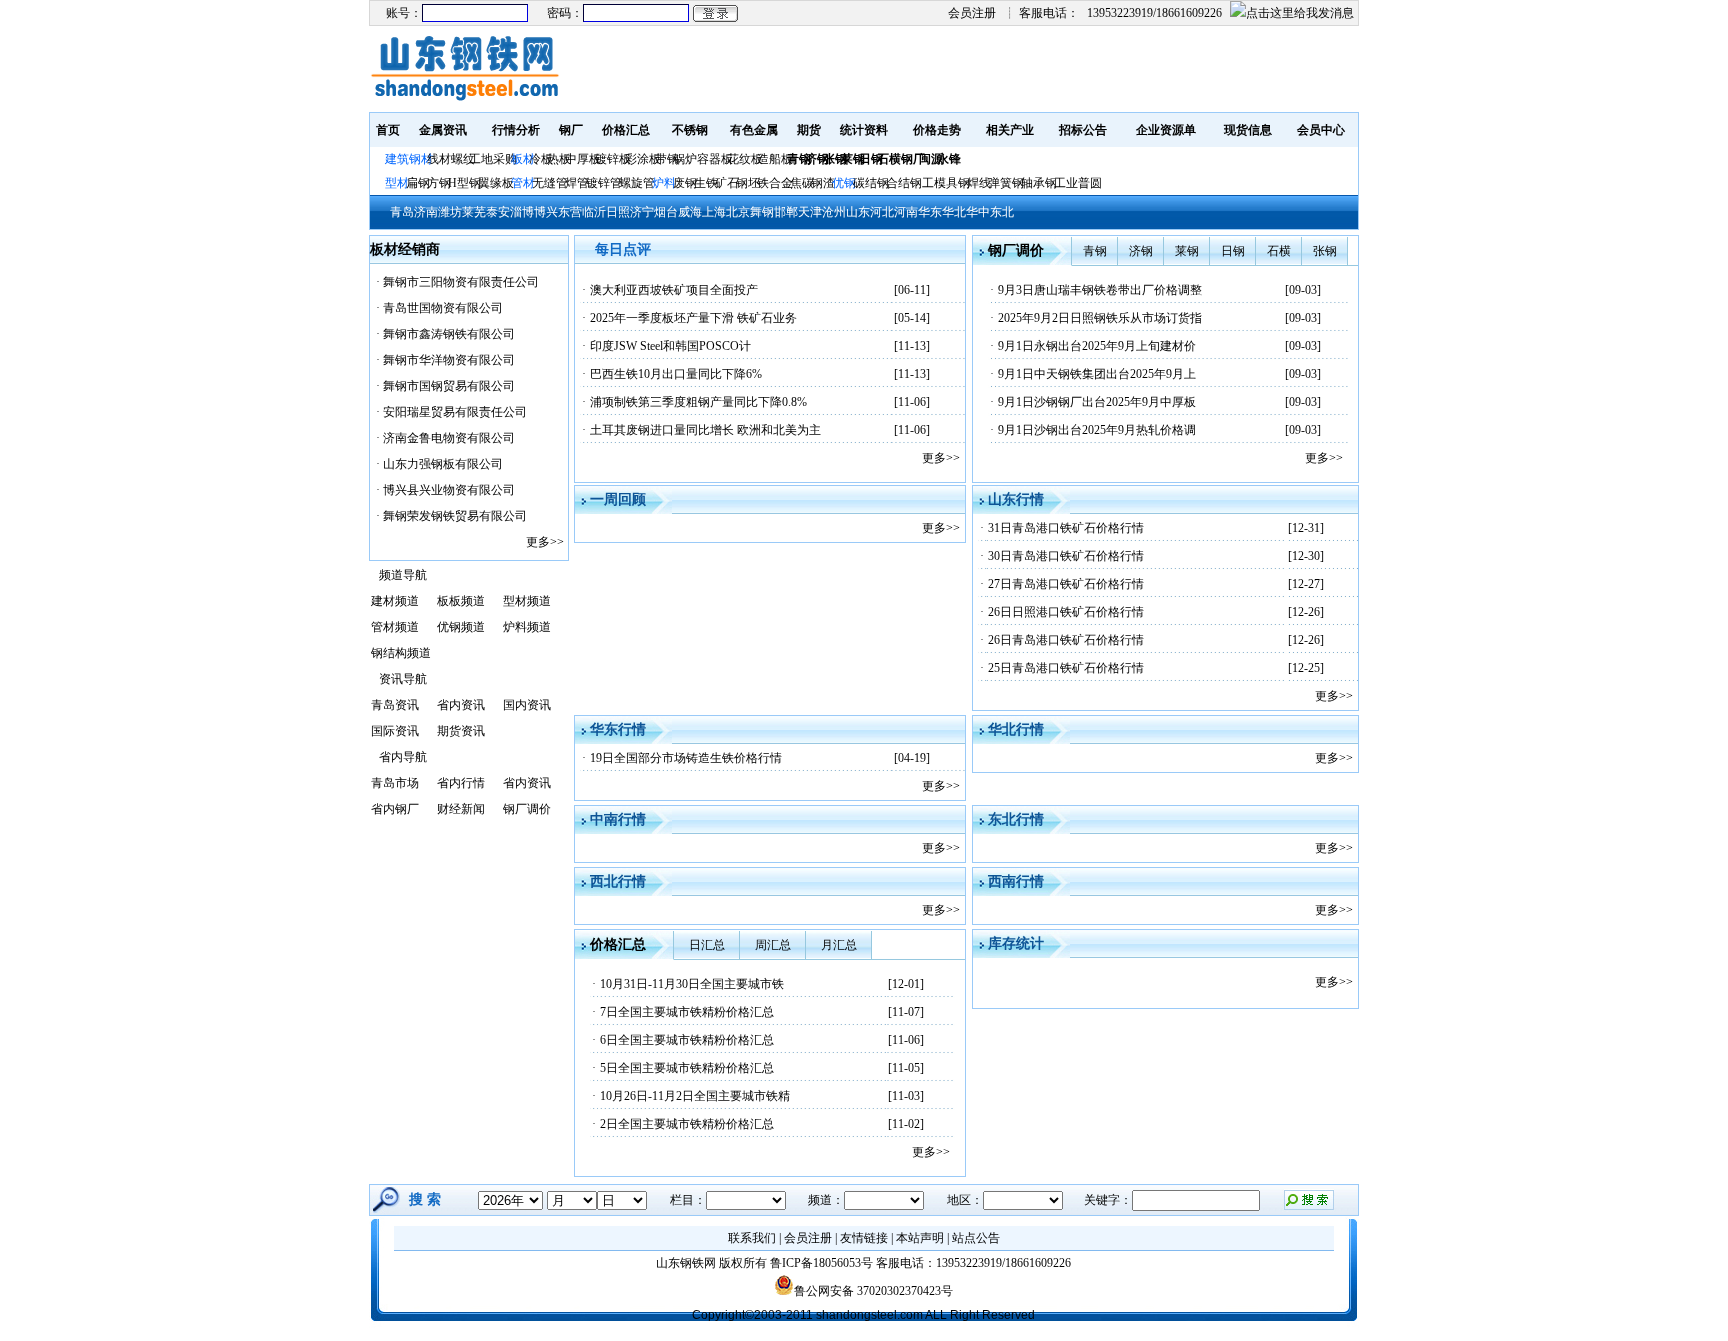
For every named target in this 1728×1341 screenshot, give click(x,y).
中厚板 (583, 159)
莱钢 (1187, 251)
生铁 (706, 183)
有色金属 (754, 130)
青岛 (402, 212)
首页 (388, 130)
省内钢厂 (395, 809)
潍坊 (450, 212)
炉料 (664, 183)
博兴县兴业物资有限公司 (449, 490)
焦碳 (802, 183)
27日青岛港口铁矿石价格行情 (1066, 584)
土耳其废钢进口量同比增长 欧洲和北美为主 (705, 430)
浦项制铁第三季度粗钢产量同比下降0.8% (698, 402)
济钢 (1141, 251)
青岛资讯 (395, 705)
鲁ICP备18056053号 (821, 1263)
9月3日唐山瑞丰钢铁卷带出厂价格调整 (1100, 290)
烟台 (666, 212)
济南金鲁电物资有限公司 (449, 438)
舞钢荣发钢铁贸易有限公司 (455, 516)
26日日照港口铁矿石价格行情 (1066, 612)
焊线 (979, 183)
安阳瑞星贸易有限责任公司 (455, 412)
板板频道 (461, 601)
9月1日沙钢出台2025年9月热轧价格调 (1097, 430)
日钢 (1233, 251)
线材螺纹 (451, 159)
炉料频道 (527, 627)
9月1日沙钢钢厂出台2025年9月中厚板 (1097, 402)
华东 (930, 212)
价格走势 (937, 130)
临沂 (594, 212)
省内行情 (461, 783)
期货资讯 (461, 731)
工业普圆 (1078, 183)
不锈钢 (690, 130)
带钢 (667, 159)
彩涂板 (643, 159)
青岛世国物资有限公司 (443, 308)
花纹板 (745, 159)
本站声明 (920, 1238)
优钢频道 (461, 627)
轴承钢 (1039, 183)
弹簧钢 (1006, 183)
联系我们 (752, 1238)
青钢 (1095, 251)
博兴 (546, 212)
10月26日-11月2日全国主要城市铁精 (695, 1096)
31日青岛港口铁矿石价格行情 (1066, 528)
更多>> (545, 542)
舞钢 (762, 212)
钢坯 (748, 183)
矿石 (727, 183)
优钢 (844, 183)
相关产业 (1010, 130)
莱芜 (474, 212)
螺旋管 (637, 183)
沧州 (834, 212)
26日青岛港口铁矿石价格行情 (1066, 640)
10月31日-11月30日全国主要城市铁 (692, 984)
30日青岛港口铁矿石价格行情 (1066, 556)
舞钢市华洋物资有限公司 (449, 360)
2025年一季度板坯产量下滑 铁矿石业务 (693, 318)
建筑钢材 (409, 159)
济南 (426, 212)
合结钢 (904, 183)
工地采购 (493, 159)
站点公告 (976, 1238)
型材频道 (527, 601)
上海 (714, 212)
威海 (690, 212)
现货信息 (1248, 130)
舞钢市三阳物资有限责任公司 (461, 282)
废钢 (685, 183)
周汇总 (773, 945)
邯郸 (786, 212)
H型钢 (464, 183)
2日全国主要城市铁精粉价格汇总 (687, 1124)
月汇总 (839, 945)
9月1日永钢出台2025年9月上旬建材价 (1097, 346)
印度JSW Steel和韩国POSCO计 (670, 346)
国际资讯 (395, 731)
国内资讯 (527, 705)
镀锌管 (604, 183)
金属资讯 (443, 130)
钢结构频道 (401, 653)
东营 (570, 212)
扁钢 (418, 183)
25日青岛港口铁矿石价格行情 (1066, 668)
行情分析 (516, 130)
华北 (954, 212)
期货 (809, 130)
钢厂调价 (527, 809)
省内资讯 (461, 705)
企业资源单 (1166, 130)
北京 (738, 212)
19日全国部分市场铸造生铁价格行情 (686, 758)
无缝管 (550, 183)
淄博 (522, 212)
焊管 (577, 183)
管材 (523, 183)
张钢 (1325, 251)
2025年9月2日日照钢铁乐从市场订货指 (1100, 318)
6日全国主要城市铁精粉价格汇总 (687, 1040)
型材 (397, 183)
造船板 (775, 159)
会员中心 (1321, 130)
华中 (978, 212)
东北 (1002, 212)
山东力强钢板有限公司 (443, 464)
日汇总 (707, 945)
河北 (882, 212)
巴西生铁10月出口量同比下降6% (676, 374)
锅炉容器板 (703, 159)
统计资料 (864, 130)
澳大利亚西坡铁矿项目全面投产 (674, 290)
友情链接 (864, 1238)
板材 (523, 159)
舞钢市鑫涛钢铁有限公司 (449, 334)
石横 (1279, 251)
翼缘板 (496, 183)
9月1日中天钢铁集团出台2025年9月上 (1097, 374)
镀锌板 (613, 159)
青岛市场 (395, 783)
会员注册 (972, 13)
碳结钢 (871, 183)
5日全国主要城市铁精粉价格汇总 (687, 1068)
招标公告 (1083, 130)
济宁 (642, 212)
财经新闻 (461, 809)
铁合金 (775, 183)
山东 (858, 212)
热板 (559, 159)
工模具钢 (944, 183)
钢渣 (823, 183)
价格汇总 (626, 130)
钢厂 (571, 130)
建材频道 (395, 601)
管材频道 (395, 627)
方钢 (439, 183)
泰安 (498, 212)
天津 (810, 212)
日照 (618, 212)
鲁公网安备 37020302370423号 (873, 1291)
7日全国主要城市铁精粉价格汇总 (687, 1012)
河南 (906, 212)
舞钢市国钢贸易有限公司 (449, 386)
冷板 (541, 159)
